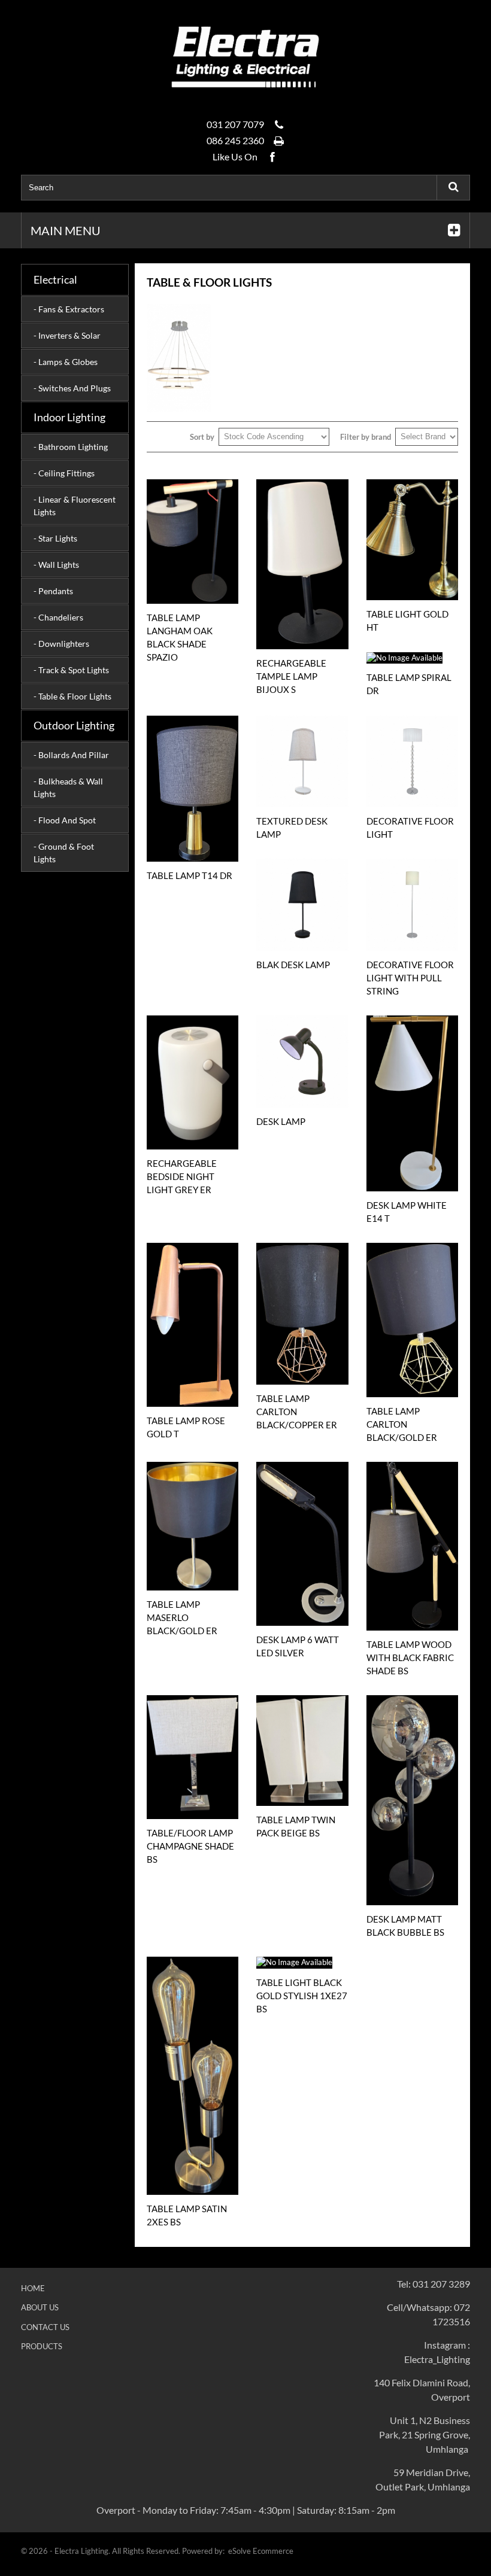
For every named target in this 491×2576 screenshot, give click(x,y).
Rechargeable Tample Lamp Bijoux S (291, 676)
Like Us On (235, 156)
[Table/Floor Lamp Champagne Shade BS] (193, 1757)
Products (42, 2346)
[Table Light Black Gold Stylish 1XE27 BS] (302, 1963)
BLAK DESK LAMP (293, 965)
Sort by (202, 437)
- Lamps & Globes (66, 362)
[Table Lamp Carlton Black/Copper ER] (302, 1313)
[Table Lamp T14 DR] (193, 789)
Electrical (55, 279)
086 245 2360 (235, 140)
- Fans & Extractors (69, 309)
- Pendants (53, 591)
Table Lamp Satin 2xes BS (187, 2215)
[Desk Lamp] (302, 1061)
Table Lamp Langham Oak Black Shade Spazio (180, 637)
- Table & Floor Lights (72, 696)
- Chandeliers (58, 617)
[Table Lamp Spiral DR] (412, 658)
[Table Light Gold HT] (412, 540)
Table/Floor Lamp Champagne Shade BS (190, 1846)
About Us (40, 2307)
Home (33, 2288)
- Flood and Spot (65, 820)
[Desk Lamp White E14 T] (412, 1103)
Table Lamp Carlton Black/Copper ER (297, 1412)
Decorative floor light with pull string (410, 978)
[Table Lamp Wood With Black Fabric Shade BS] (412, 1546)
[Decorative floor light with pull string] (412, 904)
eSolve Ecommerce (261, 2551)
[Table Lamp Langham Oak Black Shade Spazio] (193, 542)
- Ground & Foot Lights (64, 853)
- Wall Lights (56, 565)
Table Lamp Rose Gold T (186, 1427)
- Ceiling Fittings (64, 473)
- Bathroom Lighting (71, 447)
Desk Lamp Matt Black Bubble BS (405, 1926)
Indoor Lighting (69, 417)
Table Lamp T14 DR (190, 875)
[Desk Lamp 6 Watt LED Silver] (302, 1544)
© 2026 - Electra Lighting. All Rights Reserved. (101, 2551)
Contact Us (45, 2327)
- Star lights (55, 538)
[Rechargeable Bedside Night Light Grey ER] (193, 1082)
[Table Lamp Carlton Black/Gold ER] (412, 1320)
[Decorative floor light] (412, 761)
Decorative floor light (410, 828)
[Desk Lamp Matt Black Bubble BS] (412, 1800)
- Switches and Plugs (72, 388)
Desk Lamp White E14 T (407, 1212)
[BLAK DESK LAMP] (302, 904)
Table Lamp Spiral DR (409, 684)
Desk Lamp (281, 1121)
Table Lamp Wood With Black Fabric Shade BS (410, 1657)
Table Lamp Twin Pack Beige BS (296, 1826)
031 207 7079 (235, 124)
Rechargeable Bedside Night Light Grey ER (182, 1176)
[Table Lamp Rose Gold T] (193, 1325)
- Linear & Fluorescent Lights (75, 506)
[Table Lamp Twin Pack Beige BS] (302, 1750)
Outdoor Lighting (74, 725)
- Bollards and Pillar (71, 755)
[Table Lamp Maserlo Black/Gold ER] (193, 1526)
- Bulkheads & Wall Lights (68, 787)
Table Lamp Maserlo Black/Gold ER (182, 1617)
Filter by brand (366, 437)
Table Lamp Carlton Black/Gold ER (402, 1424)
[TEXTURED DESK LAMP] (302, 761)
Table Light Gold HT (407, 621)
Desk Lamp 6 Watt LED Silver (298, 1646)
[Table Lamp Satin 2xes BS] (193, 2076)
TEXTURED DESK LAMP (292, 828)
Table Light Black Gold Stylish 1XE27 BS (302, 1996)
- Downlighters (61, 644)
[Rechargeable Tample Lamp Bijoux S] (302, 564)
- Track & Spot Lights (71, 670)
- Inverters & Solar (67, 335)
